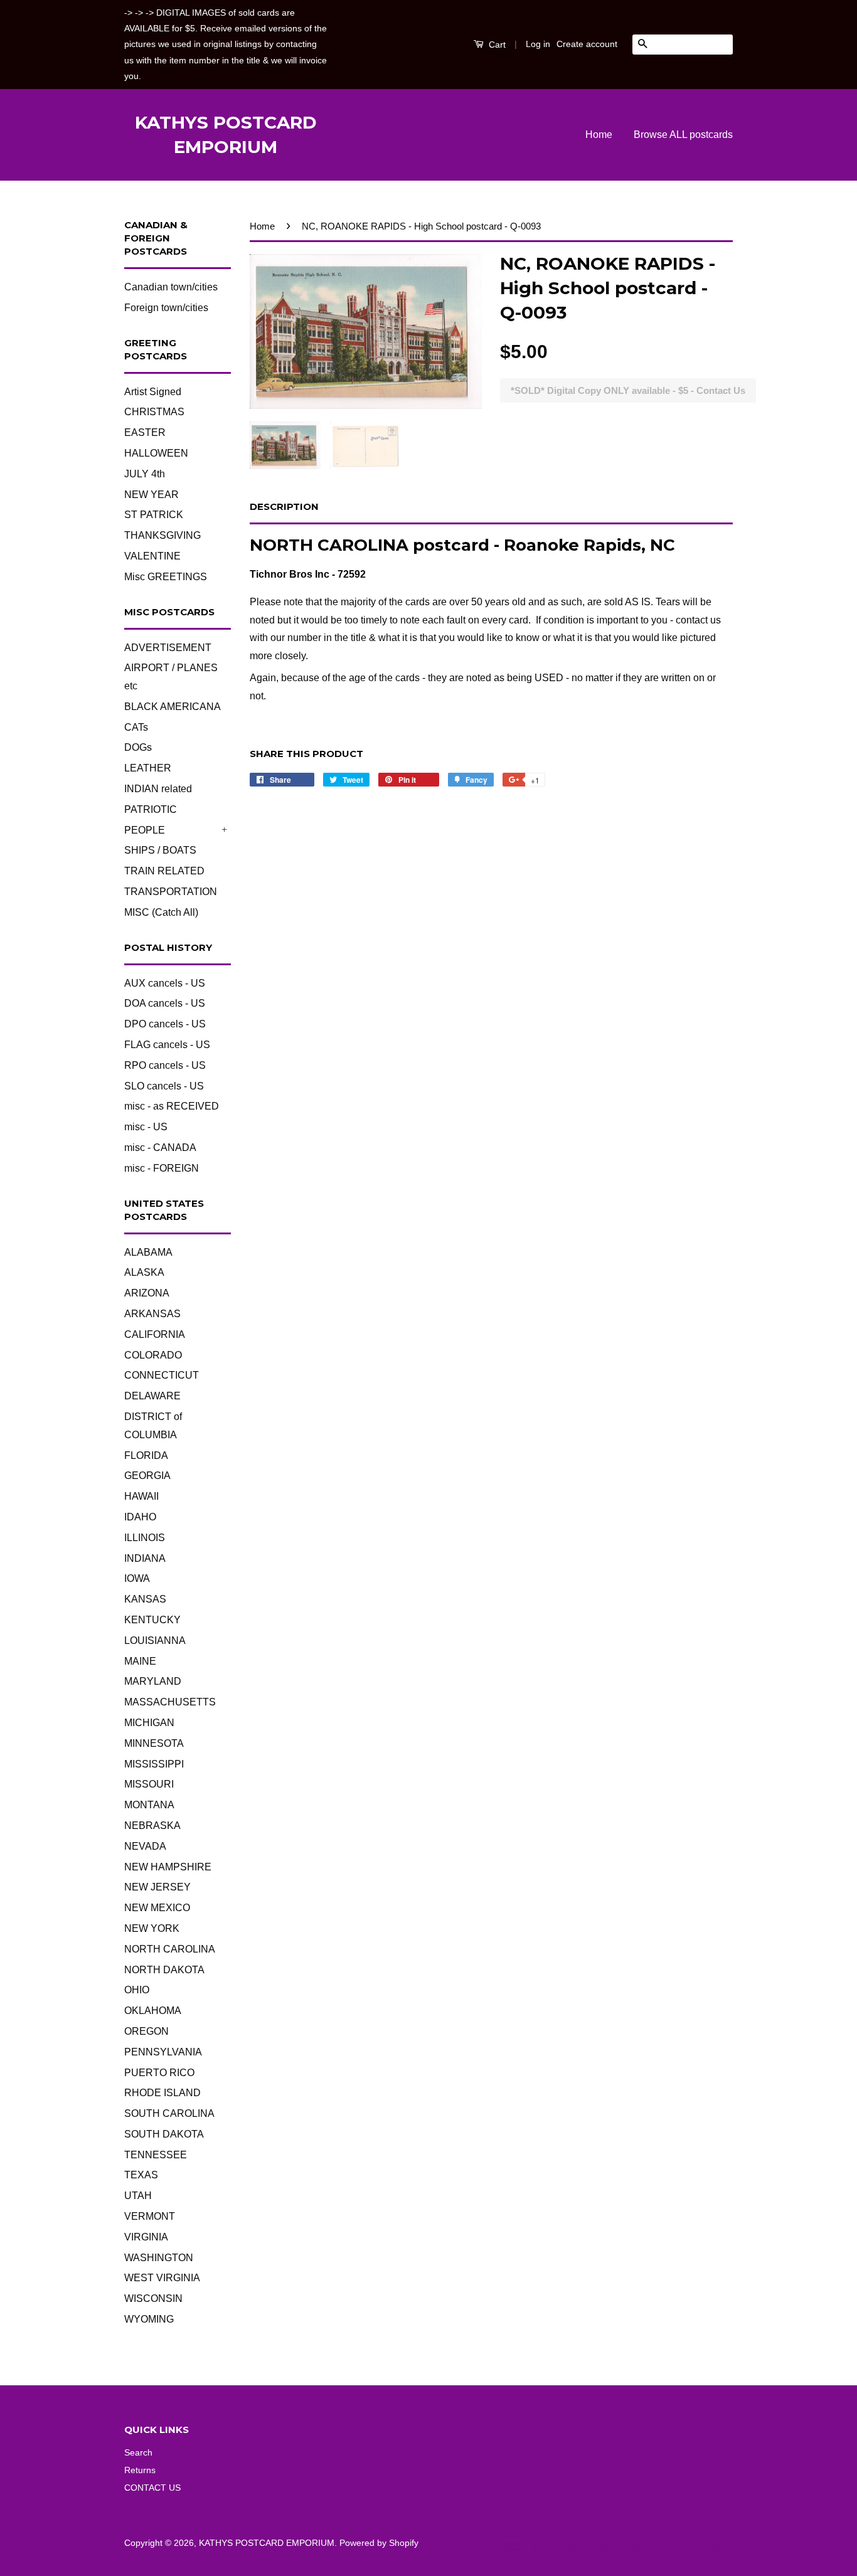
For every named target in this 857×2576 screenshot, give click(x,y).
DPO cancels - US (165, 1024)
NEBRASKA (152, 1826)
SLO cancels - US (164, 1086)
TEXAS (141, 2175)
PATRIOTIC (151, 809)
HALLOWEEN (156, 453)
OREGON (146, 2031)
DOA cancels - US (165, 1003)
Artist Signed (153, 392)
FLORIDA (146, 1455)
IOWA (137, 1578)
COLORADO (153, 1355)
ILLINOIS (145, 1538)
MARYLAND (153, 1681)
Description (284, 506)
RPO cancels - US (165, 1065)
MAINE (140, 1661)
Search (138, 2453)
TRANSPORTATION (171, 892)
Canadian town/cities (171, 287)
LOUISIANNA (155, 1640)
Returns (140, 2470)
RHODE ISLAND (162, 2093)
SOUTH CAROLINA (169, 2113)
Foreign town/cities (166, 308)
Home (599, 135)
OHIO (137, 1990)
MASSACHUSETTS (170, 1702)
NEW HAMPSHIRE (168, 1867)
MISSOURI (149, 1784)
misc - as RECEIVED (172, 1106)
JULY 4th (145, 474)
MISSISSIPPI (154, 1764)
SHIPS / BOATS (160, 850)
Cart (496, 45)
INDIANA (145, 1558)
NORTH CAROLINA (170, 1949)
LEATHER (148, 768)
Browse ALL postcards (683, 135)
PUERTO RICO (159, 2073)
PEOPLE (145, 830)
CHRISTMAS (154, 412)
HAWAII (141, 1496)
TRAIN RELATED (164, 871)
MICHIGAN (149, 1723)
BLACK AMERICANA (173, 707)
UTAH (138, 2196)
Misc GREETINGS (166, 577)
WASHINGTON (159, 2258)
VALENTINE (152, 556)
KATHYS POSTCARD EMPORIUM (226, 135)
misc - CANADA (160, 1148)
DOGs (138, 747)
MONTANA (149, 1805)
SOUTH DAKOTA (164, 2134)
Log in (538, 44)
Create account (587, 44)
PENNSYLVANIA (163, 2052)
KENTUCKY (152, 1620)
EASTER (145, 432)
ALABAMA (148, 1252)
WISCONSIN (153, 2298)
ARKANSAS (152, 1314)
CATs (136, 727)
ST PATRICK (154, 515)
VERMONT (150, 2216)
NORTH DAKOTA (164, 1970)
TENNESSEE (156, 2155)
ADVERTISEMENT (168, 648)
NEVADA (145, 1846)
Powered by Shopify (379, 2543)
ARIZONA (147, 1293)
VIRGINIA (146, 2237)
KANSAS (145, 1599)
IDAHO (140, 1517)
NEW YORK (152, 1928)
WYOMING (149, 2319)
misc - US (146, 1127)
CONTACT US (152, 2488)
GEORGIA (147, 1476)
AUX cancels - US (165, 983)
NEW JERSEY (157, 1887)
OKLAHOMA (153, 2011)
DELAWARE (152, 1396)
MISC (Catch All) (161, 912)
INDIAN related (158, 789)
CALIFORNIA (155, 1334)
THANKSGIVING (162, 535)
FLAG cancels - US (167, 1045)
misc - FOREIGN (162, 1168)
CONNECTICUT (162, 1375)
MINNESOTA (154, 1743)
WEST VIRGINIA (162, 2278)
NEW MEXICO (157, 1908)
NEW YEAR (152, 495)
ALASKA (144, 1272)
